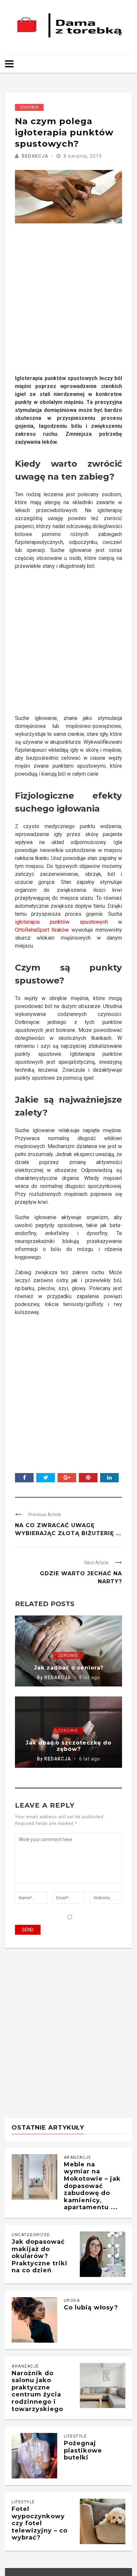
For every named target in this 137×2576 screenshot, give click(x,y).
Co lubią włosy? (91, 2307)
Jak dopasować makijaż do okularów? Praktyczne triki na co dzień (40, 2256)
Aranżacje (78, 2157)
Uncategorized (31, 2235)
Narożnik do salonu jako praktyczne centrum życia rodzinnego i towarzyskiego (37, 2391)
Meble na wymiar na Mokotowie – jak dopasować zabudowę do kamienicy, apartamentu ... (92, 2186)
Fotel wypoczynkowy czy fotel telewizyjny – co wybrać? (40, 2523)
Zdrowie (29, 107)
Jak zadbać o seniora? (69, 1668)
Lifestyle (75, 2436)
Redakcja (35, 156)
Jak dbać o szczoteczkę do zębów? (68, 1746)
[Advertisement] (68, 306)
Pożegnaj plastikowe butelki (83, 2450)
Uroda (72, 2301)
